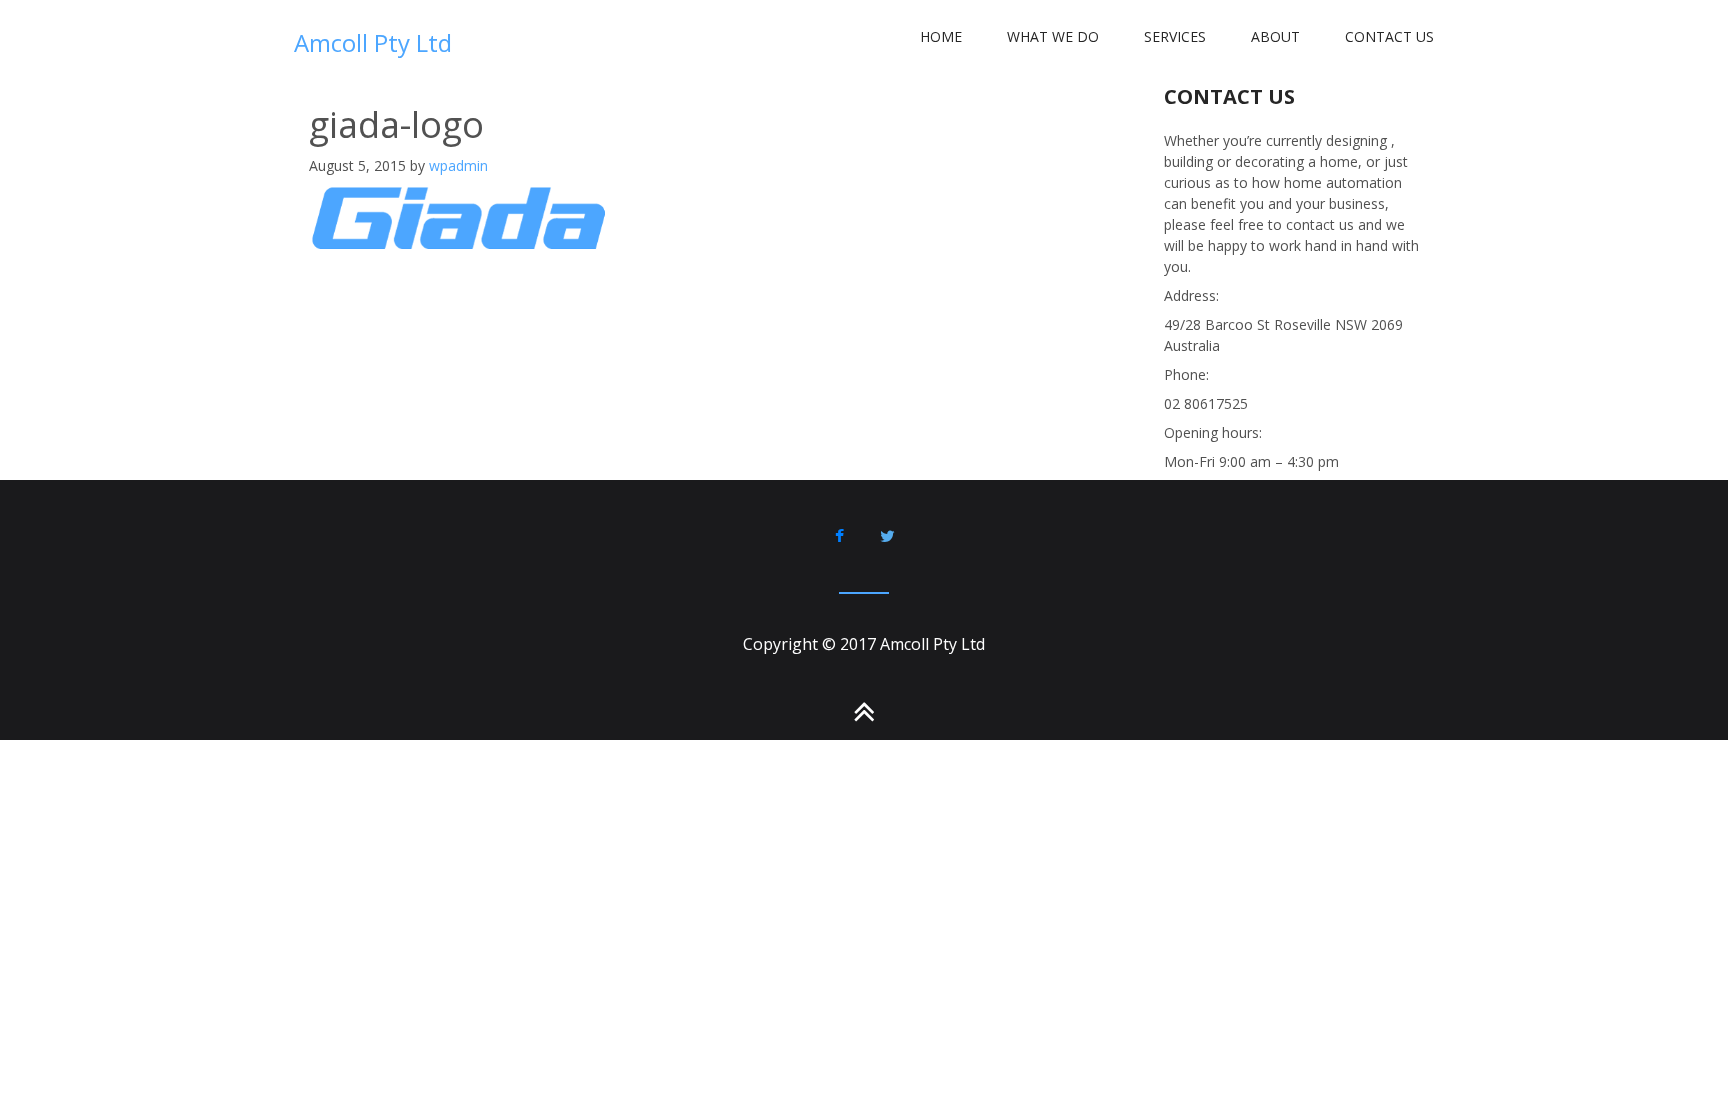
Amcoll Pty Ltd (373, 42)
